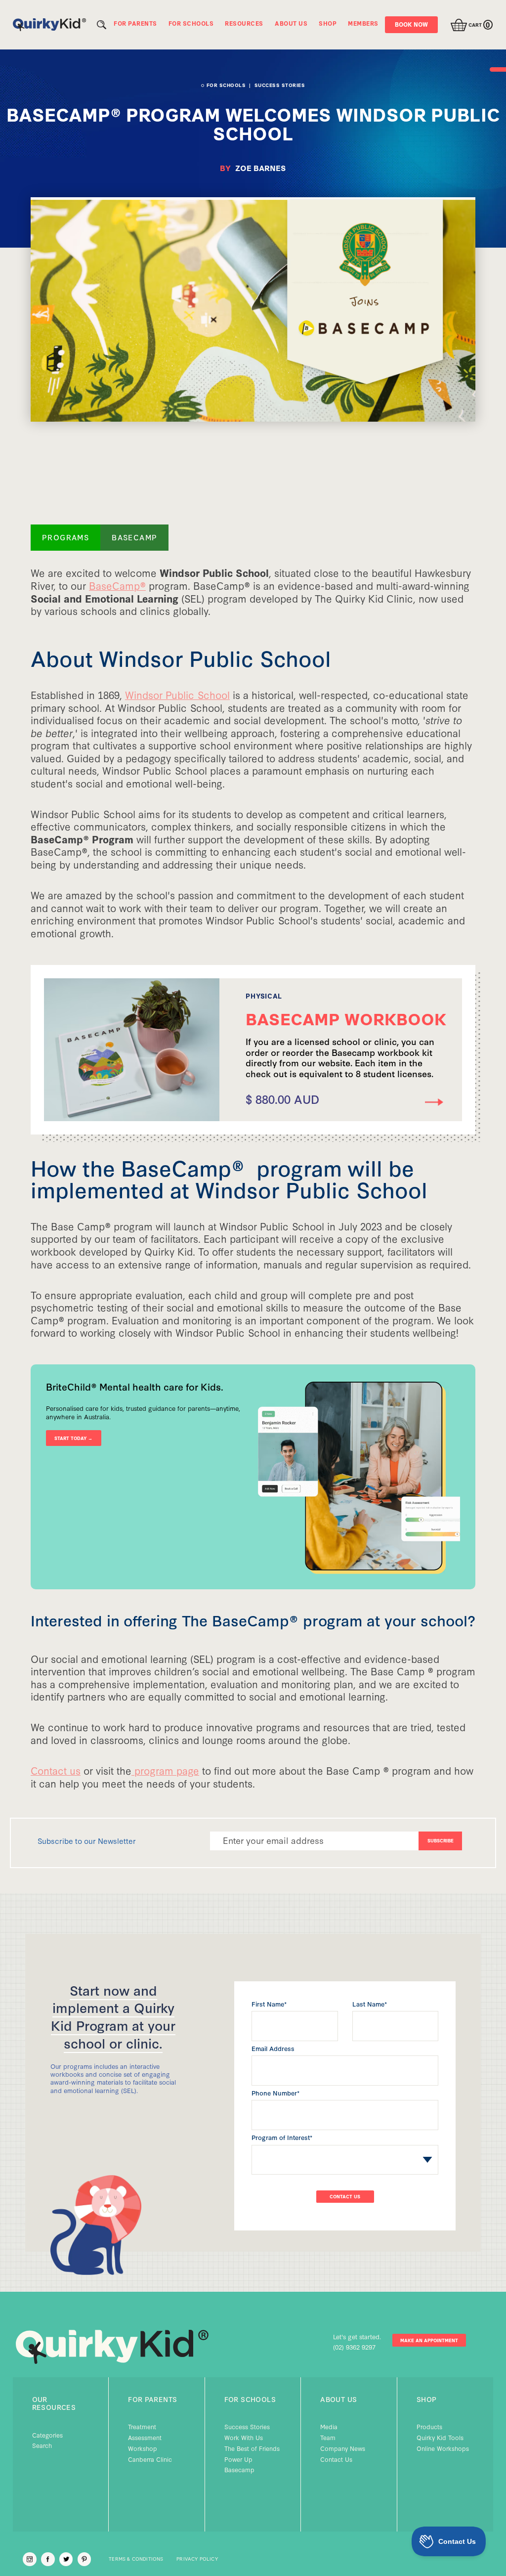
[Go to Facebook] (48, 2559)
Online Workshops (443, 2448)
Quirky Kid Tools (440, 2437)
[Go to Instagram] (30, 2559)
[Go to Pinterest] (84, 2559)
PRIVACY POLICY (197, 2559)
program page (165, 1770)
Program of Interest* (282, 2137)
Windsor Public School (177, 695)
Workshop (143, 2448)
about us (338, 2399)
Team (328, 2437)
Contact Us (336, 2459)
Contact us (56, 1770)
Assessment (145, 2437)
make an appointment (429, 2340)
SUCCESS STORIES (280, 85)
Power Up (238, 2459)
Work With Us (244, 2437)
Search (42, 2445)
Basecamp (239, 2469)
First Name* (269, 2004)
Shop (427, 2399)
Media (329, 2426)
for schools (250, 2399)
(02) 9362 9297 (354, 2347)
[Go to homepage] (49, 25)
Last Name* (370, 2004)
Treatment (142, 2426)
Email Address (273, 2048)
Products (429, 2426)
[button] (469, 25)
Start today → (73, 1438)
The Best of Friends (252, 2448)
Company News (343, 2448)
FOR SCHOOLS (226, 85)
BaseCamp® (117, 585)
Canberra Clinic (150, 2459)
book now (411, 24)
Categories (47, 2435)
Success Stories (247, 2426)
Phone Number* (275, 2093)
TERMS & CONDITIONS (136, 2559)
